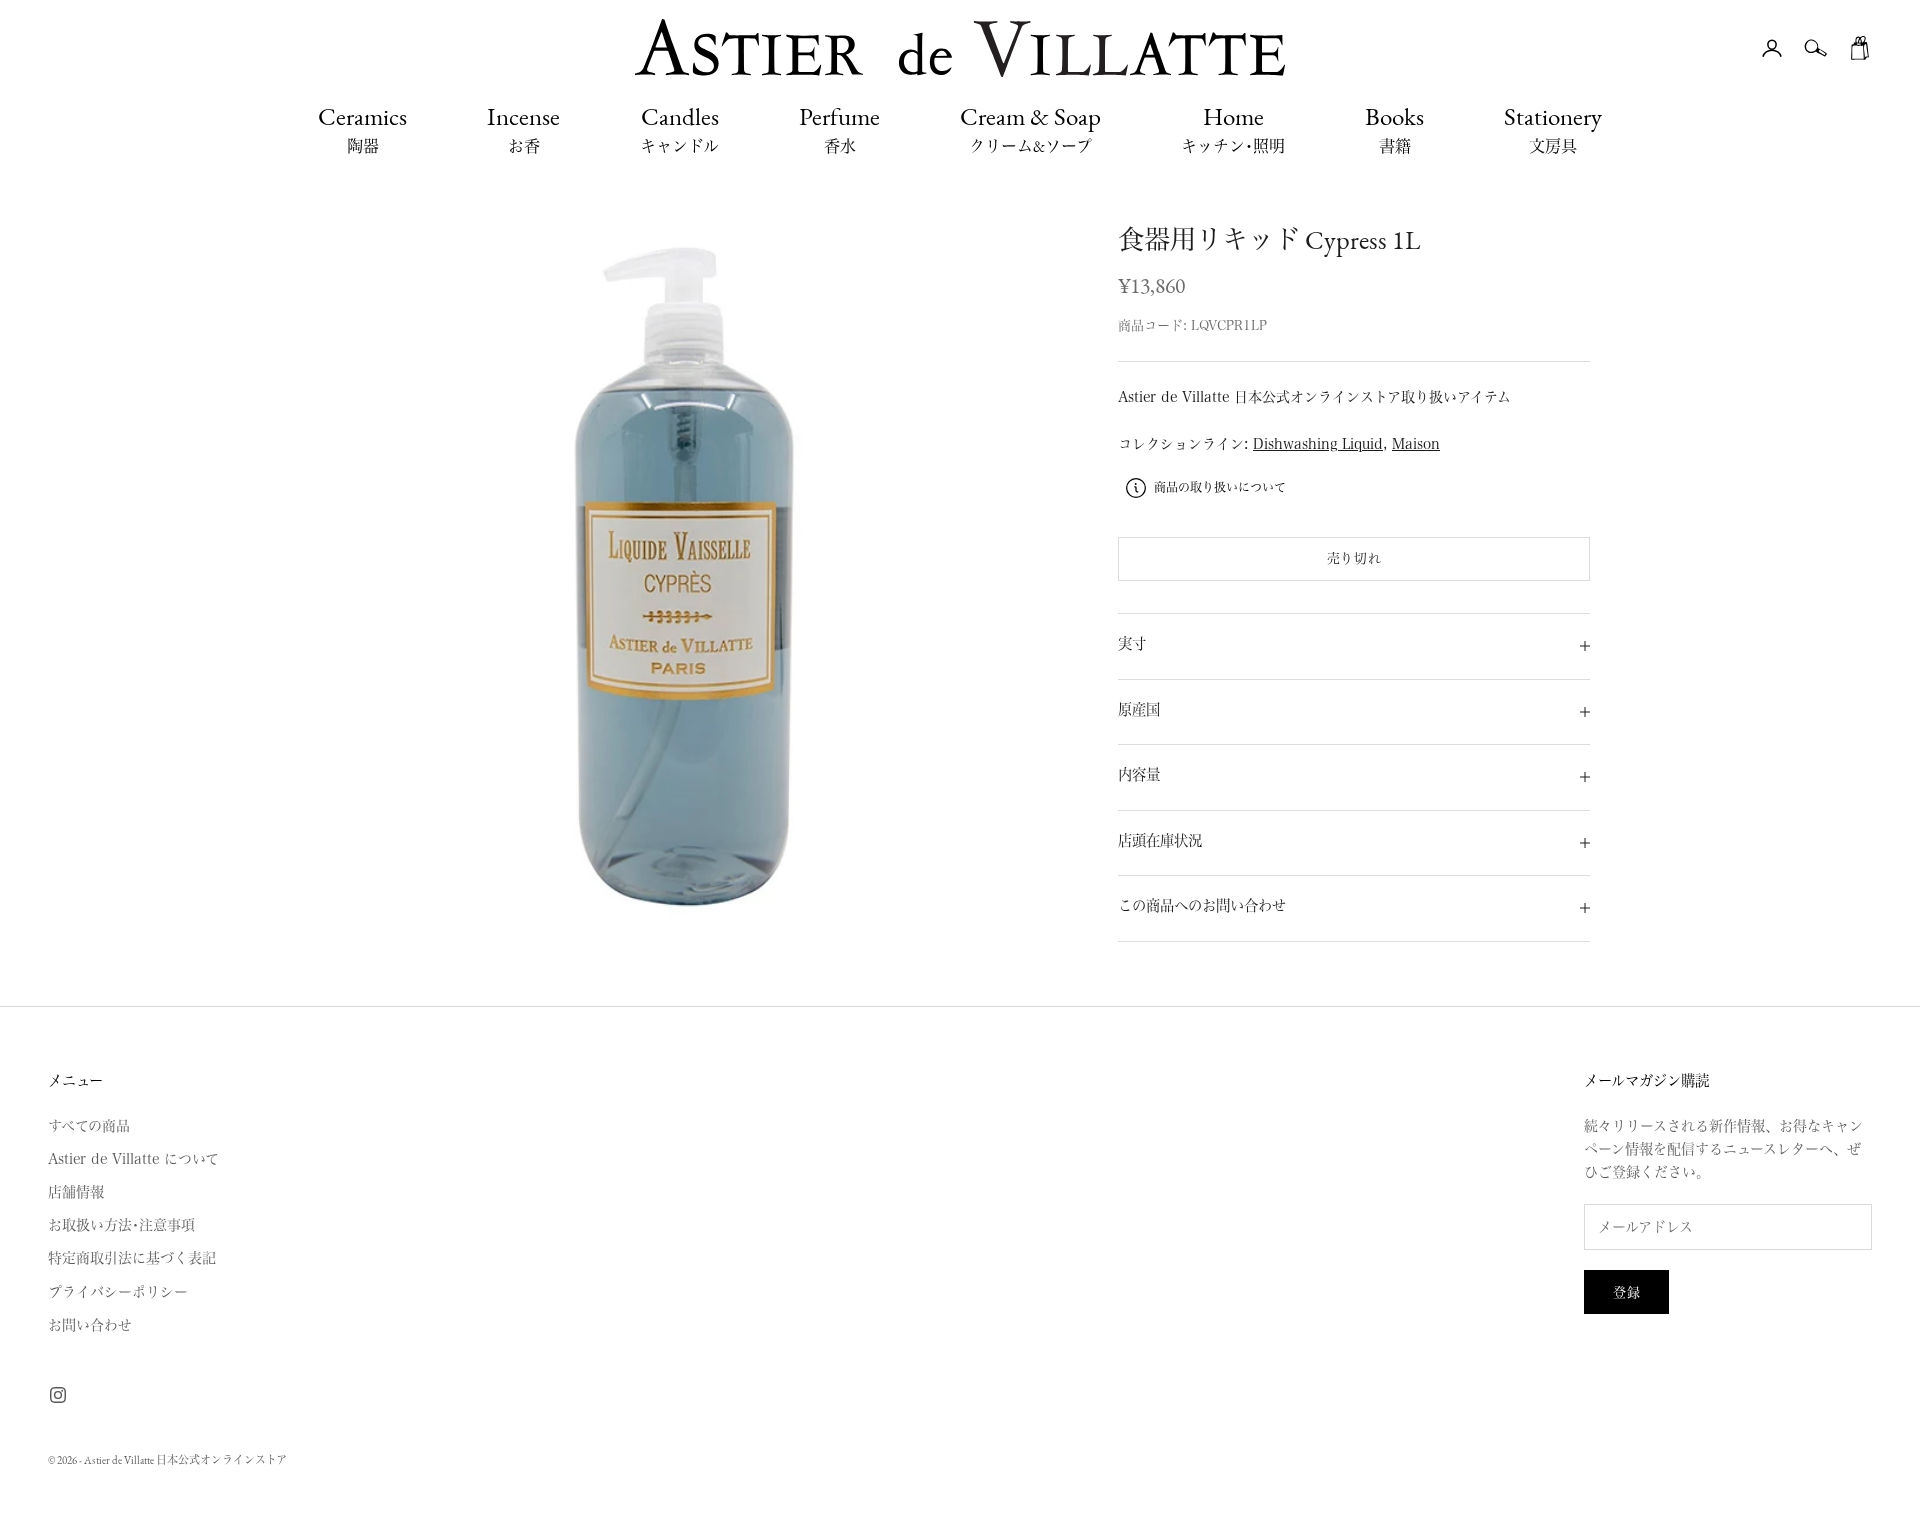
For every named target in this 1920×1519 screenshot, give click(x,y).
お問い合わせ (90, 1325)
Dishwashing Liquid (1318, 444)
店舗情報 (76, 1192)
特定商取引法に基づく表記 (132, 1258)
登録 (1626, 1292)
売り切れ (1354, 558)
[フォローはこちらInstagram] (58, 1395)
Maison (1416, 444)
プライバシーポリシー (118, 1292)
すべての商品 (89, 1126)
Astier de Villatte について (133, 1159)
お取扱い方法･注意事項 (121, 1225)
